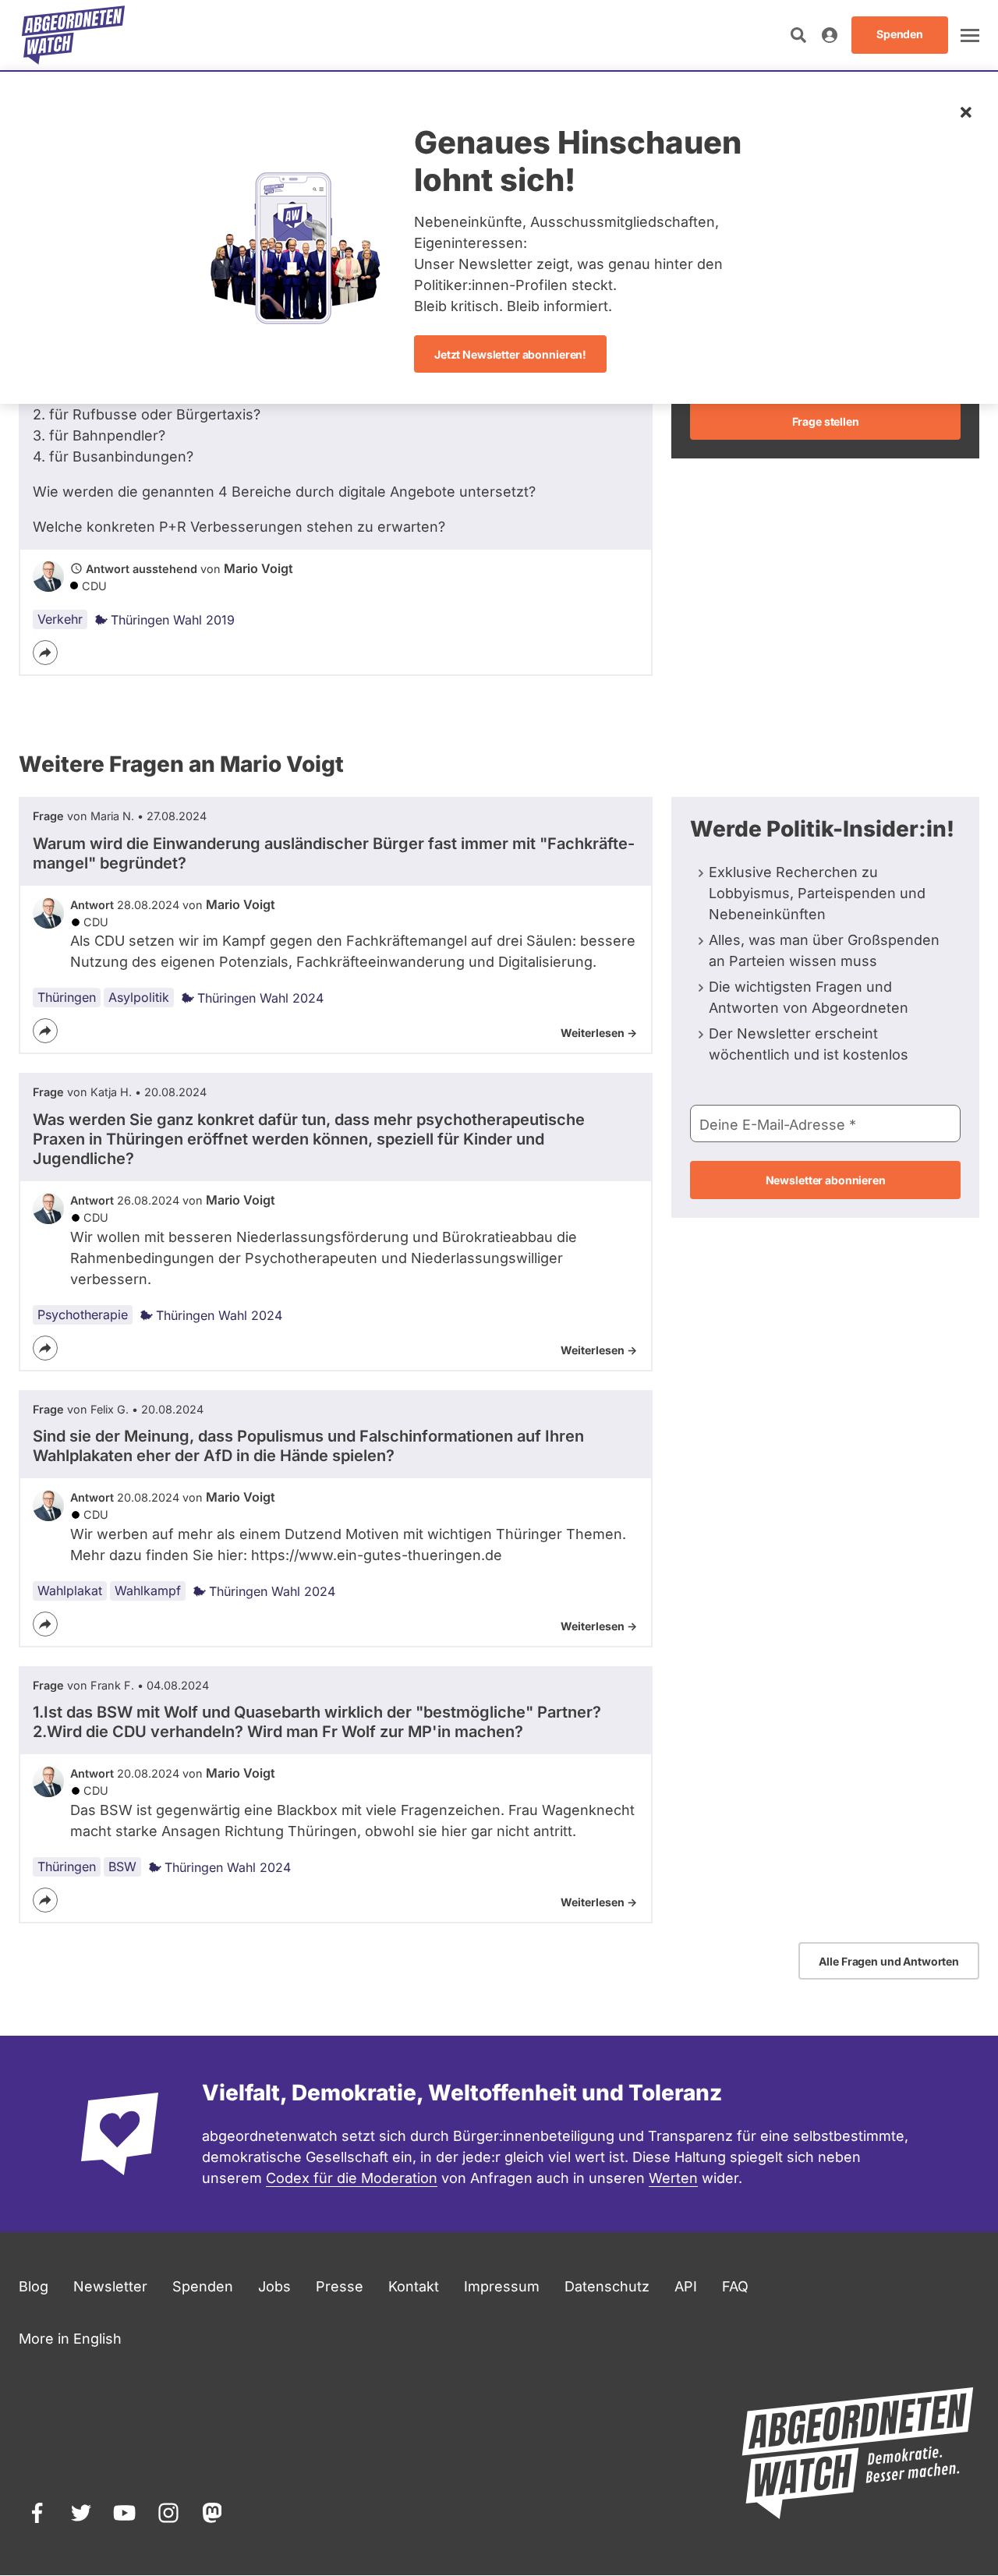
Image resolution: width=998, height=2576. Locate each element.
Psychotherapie (83, 1315)
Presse (340, 2286)
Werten (673, 2178)
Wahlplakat (70, 1591)
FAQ (735, 2286)
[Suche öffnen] (798, 35)
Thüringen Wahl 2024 (260, 998)
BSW (122, 1867)
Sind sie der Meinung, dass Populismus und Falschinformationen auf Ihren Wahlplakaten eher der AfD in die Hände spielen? (308, 1446)
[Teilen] (45, 653)
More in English (70, 2339)
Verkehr (60, 619)
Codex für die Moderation (352, 2178)
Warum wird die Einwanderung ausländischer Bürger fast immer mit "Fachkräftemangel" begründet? (334, 853)
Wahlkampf (148, 1591)
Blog (34, 2286)
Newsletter (110, 2286)
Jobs (274, 2286)
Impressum (502, 2286)
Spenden (203, 2286)
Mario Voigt (258, 568)
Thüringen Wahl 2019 (173, 620)
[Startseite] (73, 35)
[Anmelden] (830, 35)
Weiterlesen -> (599, 1033)
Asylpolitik (139, 997)
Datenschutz (607, 2286)
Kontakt (414, 2286)
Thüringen (67, 997)
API (686, 2286)
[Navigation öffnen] (970, 35)
